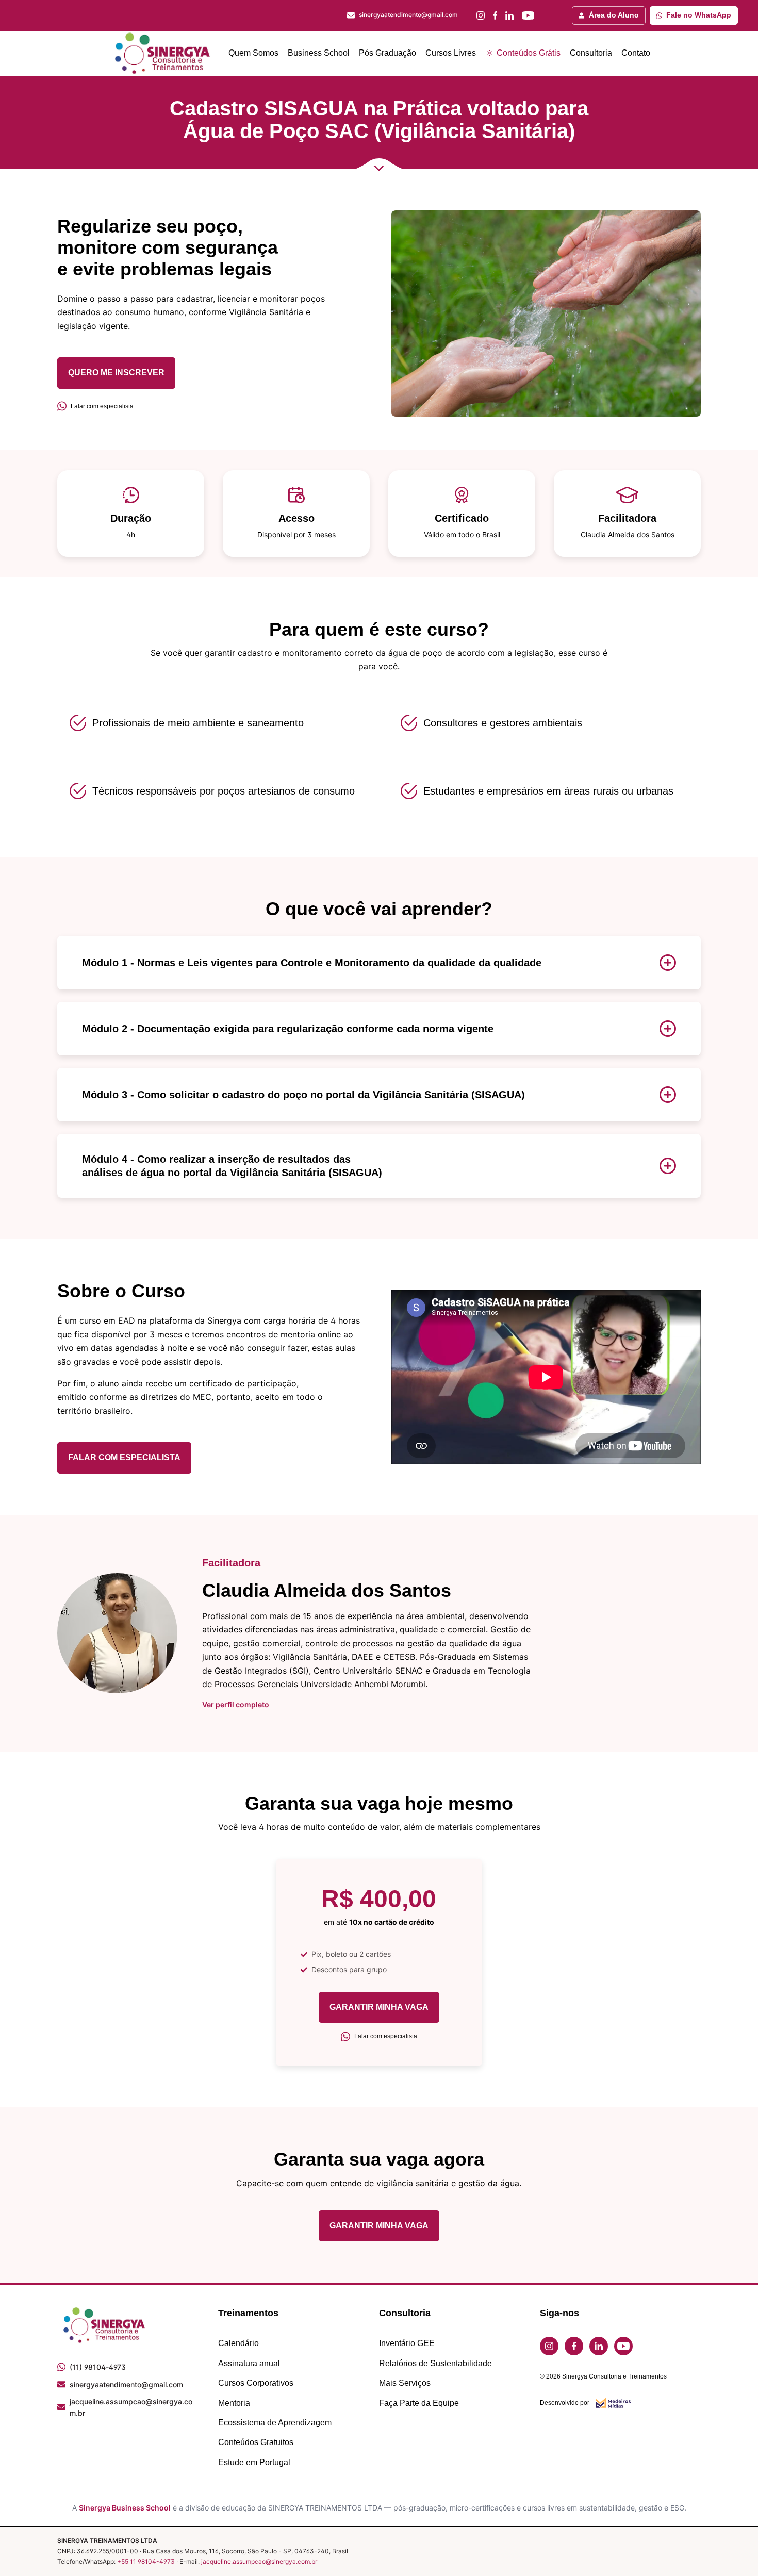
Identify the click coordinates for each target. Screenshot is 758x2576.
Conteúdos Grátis (528, 53)
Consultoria (591, 53)
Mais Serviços (405, 2383)
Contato (636, 53)
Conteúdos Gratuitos (256, 2442)
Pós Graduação (388, 53)
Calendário (238, 2343)
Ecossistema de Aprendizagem (275, 2423)
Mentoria (234, 2403)
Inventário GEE (407, 2343)
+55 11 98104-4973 (146, 2561)
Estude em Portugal (254, 2462)
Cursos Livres (451, 53)
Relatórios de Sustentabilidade (435, 2363)
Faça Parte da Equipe (419, 2403)
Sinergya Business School (125, 2508)
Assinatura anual (249, 2363)
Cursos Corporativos (256, 2383)
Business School (319, 53)
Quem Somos (253, 53)
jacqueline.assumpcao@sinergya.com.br (259, 2561)
